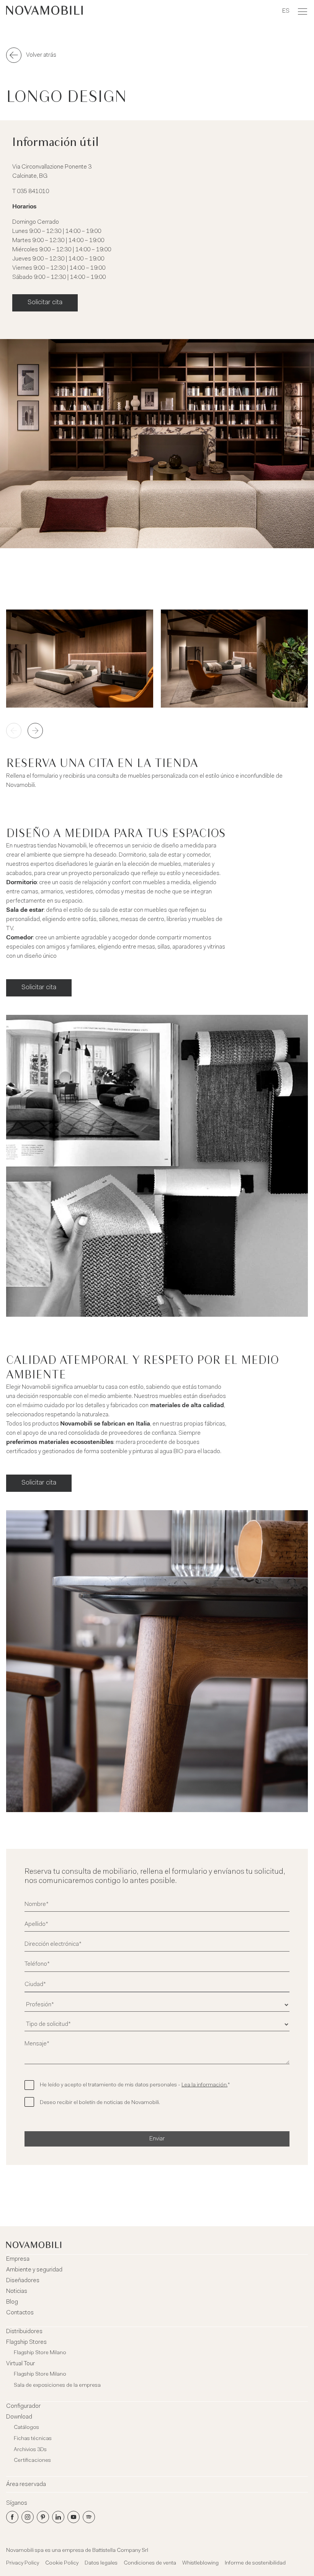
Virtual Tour (20, 2364)
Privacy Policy (23, 2563)
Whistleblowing (200, 2563)
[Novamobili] (44, 11)
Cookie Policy (62, 2563)
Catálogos (26, 2428)
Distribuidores (24, 2332)
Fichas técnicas (33, 2439)
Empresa (18, 2259)
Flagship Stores (26, 2342)
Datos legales (101, 2563)
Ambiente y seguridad (34, 2270)
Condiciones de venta (150, 2563)
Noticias (17, 2291)
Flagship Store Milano (40, 2353)
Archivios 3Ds (30, 2450)
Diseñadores (23, 2281)
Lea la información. (204, 2085)
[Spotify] (89, 2517)
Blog (12, 2302)
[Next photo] (35, 731)
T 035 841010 (31, 192)
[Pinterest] (43, 2517)
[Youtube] (74, 2517)
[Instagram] (28, 2517)
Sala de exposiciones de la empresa (57, 2386)
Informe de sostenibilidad (255, 2563)
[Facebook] (12, 2517)
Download (19, 2417)
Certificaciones (32, 2461)
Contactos (20, 2313)
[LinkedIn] (58, 2517)
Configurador (23, 2406)
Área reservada (26, 2484)
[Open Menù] (303, 11)
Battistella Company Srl (120, 2551)
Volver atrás (41, 55)
